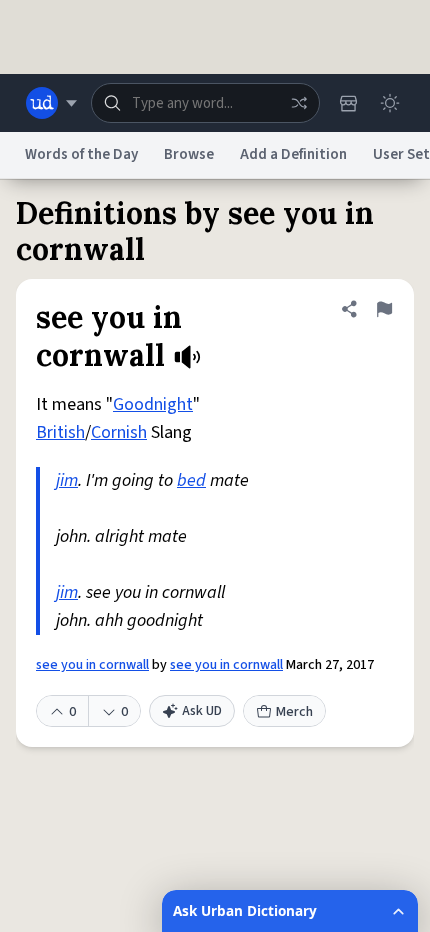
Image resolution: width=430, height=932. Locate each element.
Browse (189, 154)
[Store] (348, 103)
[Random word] (299, 103)
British (60, 432)
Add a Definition (293, 154)
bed (191, 480)
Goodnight (153, 404)
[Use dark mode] (390, 103)
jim (67, 480)
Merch (294, 712)
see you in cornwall (92, 665)
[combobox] (205, 103)
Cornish (119, 432)
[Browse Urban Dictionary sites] (51, 103)
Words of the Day (81, 154)
